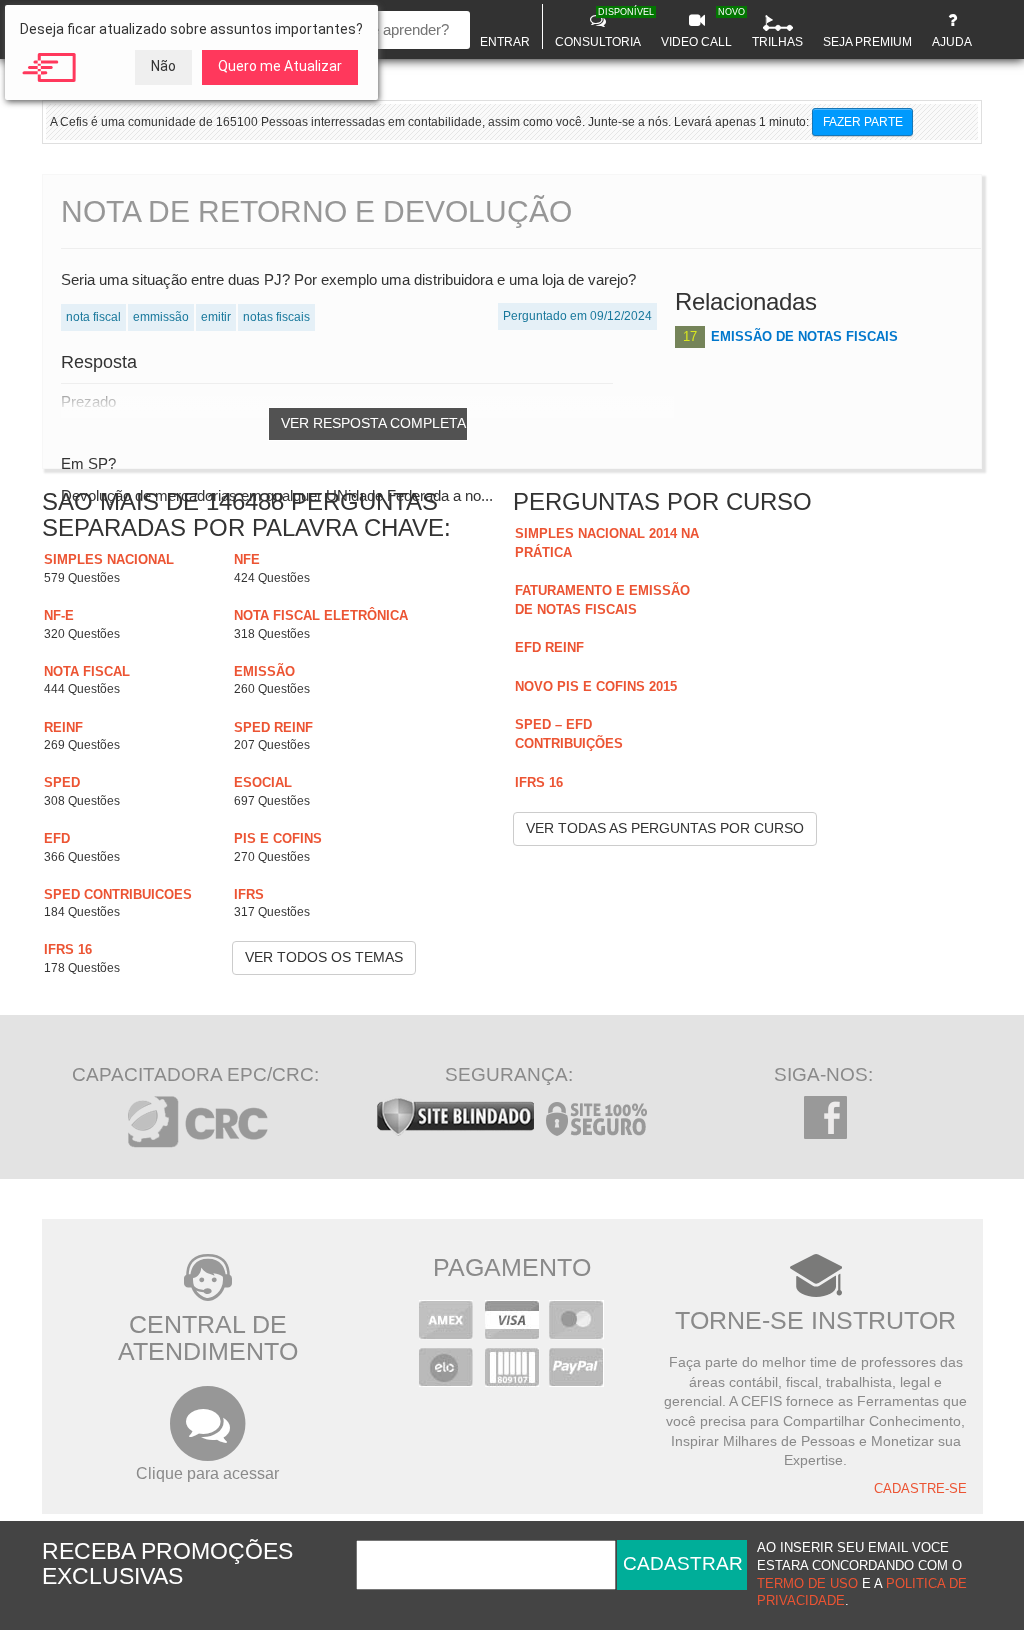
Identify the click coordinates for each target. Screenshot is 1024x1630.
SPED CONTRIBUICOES (118, 894)
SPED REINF (273, 727)
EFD (57, 838)
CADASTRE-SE (920, 1489)
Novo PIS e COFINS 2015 (596, 686)
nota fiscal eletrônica (321, 615)
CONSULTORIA (600, 28)
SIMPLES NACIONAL (109, 559)
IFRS (249, 894)
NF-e (59, 615)
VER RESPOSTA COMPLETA (373, 423)
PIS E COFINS (278, 838)
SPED (62, 782)
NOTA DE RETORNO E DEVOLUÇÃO (316, 211)
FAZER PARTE (863, 122)
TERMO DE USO (807, 1584)
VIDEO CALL (699, 28)
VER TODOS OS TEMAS (324, 957)
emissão (264, 671)
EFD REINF (549, 647)
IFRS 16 (68, 949)
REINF (63, 727)
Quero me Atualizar (280, 66)
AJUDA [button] (952, 42)
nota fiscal (87, 671)
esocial (263, 782)
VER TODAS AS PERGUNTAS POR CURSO (665, 828)
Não (163, 66)
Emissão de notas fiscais (804, 336)
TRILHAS (777, 42)
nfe (247, 559)
